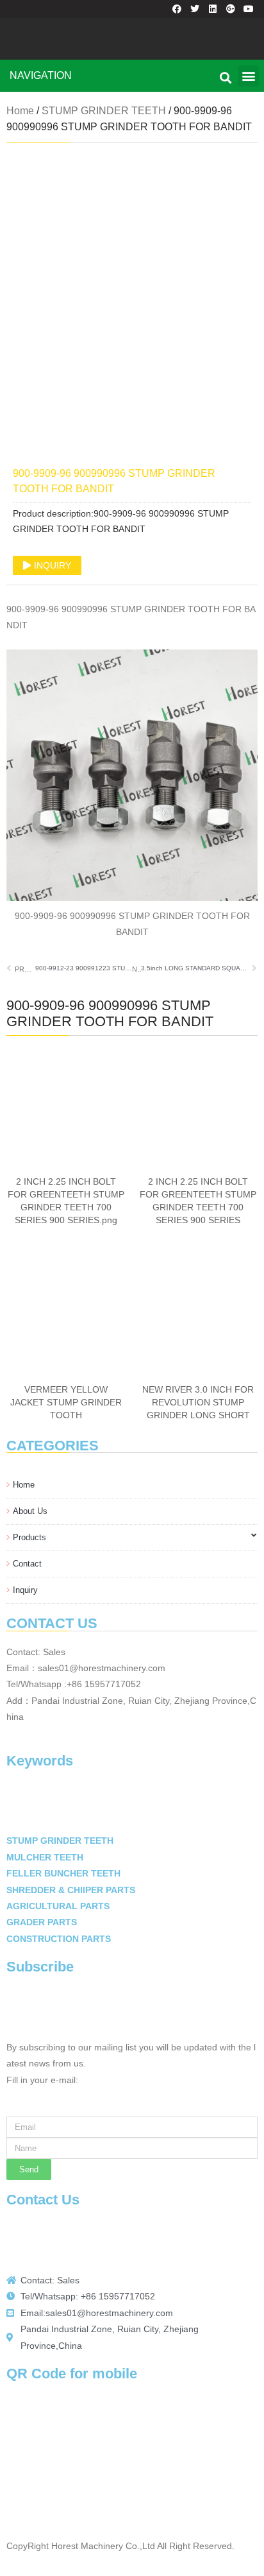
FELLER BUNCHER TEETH (63, 1874)
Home (24, 1485)
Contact (27, 1564)
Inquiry (25, 1590)
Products (29, 1537)
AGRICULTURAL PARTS (58, 1906)
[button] (248, 76)
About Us (30, 1511)
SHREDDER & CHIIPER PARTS (71, 1890)
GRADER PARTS (42, 1922)
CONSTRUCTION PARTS (59, 1939)
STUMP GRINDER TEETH (104, 111)
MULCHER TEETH (45, 1858)
